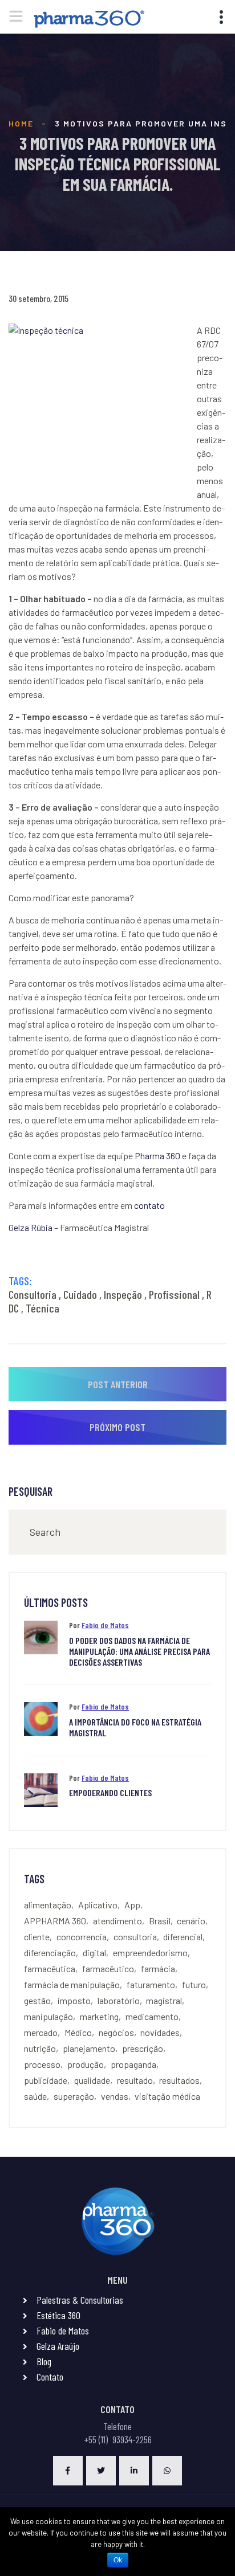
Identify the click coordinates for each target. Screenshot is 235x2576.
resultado (135, 2080)
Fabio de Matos (105, 1625)
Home (21, 123)
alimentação (48, 1905)
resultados (179, 2080)
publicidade (46, 2080)
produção (86, 2064)
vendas (115, 2096)
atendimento (117, 1921)
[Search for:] (117, 1532)
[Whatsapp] (167, 2471)
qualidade (92, 2080)
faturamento (151, 1984)
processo (42, 2064)
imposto (74, 2000)
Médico (78, 2032)
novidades (160, 2032)
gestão (37, 2000)
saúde (35, 2096)
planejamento (89, 2048)
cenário (191, 1921)
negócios (116, 2032)
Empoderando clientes (110, 1792)
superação (74, 2096)
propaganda (133, 2064)
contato (149, 1205)
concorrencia (82, 1937)
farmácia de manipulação (72, 1984)
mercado (41, 2032)
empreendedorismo (150, 1953)
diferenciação (50, 1953)
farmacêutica (50, 1968)
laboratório (119, 2000)
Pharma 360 (157, 1156)
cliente (37, 1937)
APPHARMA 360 (55, 1921)
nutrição (40, 2048)
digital (94, 1953)
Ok (118, 2560)
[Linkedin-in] (134, 2471)
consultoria (33, 1294)
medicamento (152, 2016)
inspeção (123, 1294)
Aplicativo (98, 1905)
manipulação (48, 2016)
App (132, 1905)
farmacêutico (108, 1968)
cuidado (80, 1294)
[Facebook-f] (68, 2471)
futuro (194, 1984)
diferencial (183, 1937)
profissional (174, 1294)
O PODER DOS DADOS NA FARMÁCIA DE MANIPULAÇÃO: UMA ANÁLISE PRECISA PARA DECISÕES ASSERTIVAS (139, 1651)
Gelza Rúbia (31, 1227)
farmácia (158, 1968)
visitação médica (167, 2096)
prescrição (143, 2048)
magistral (164, 2000)
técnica (42, 1308)
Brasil (160, 1921)
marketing (99, 2016)
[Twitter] (101, 2471)
